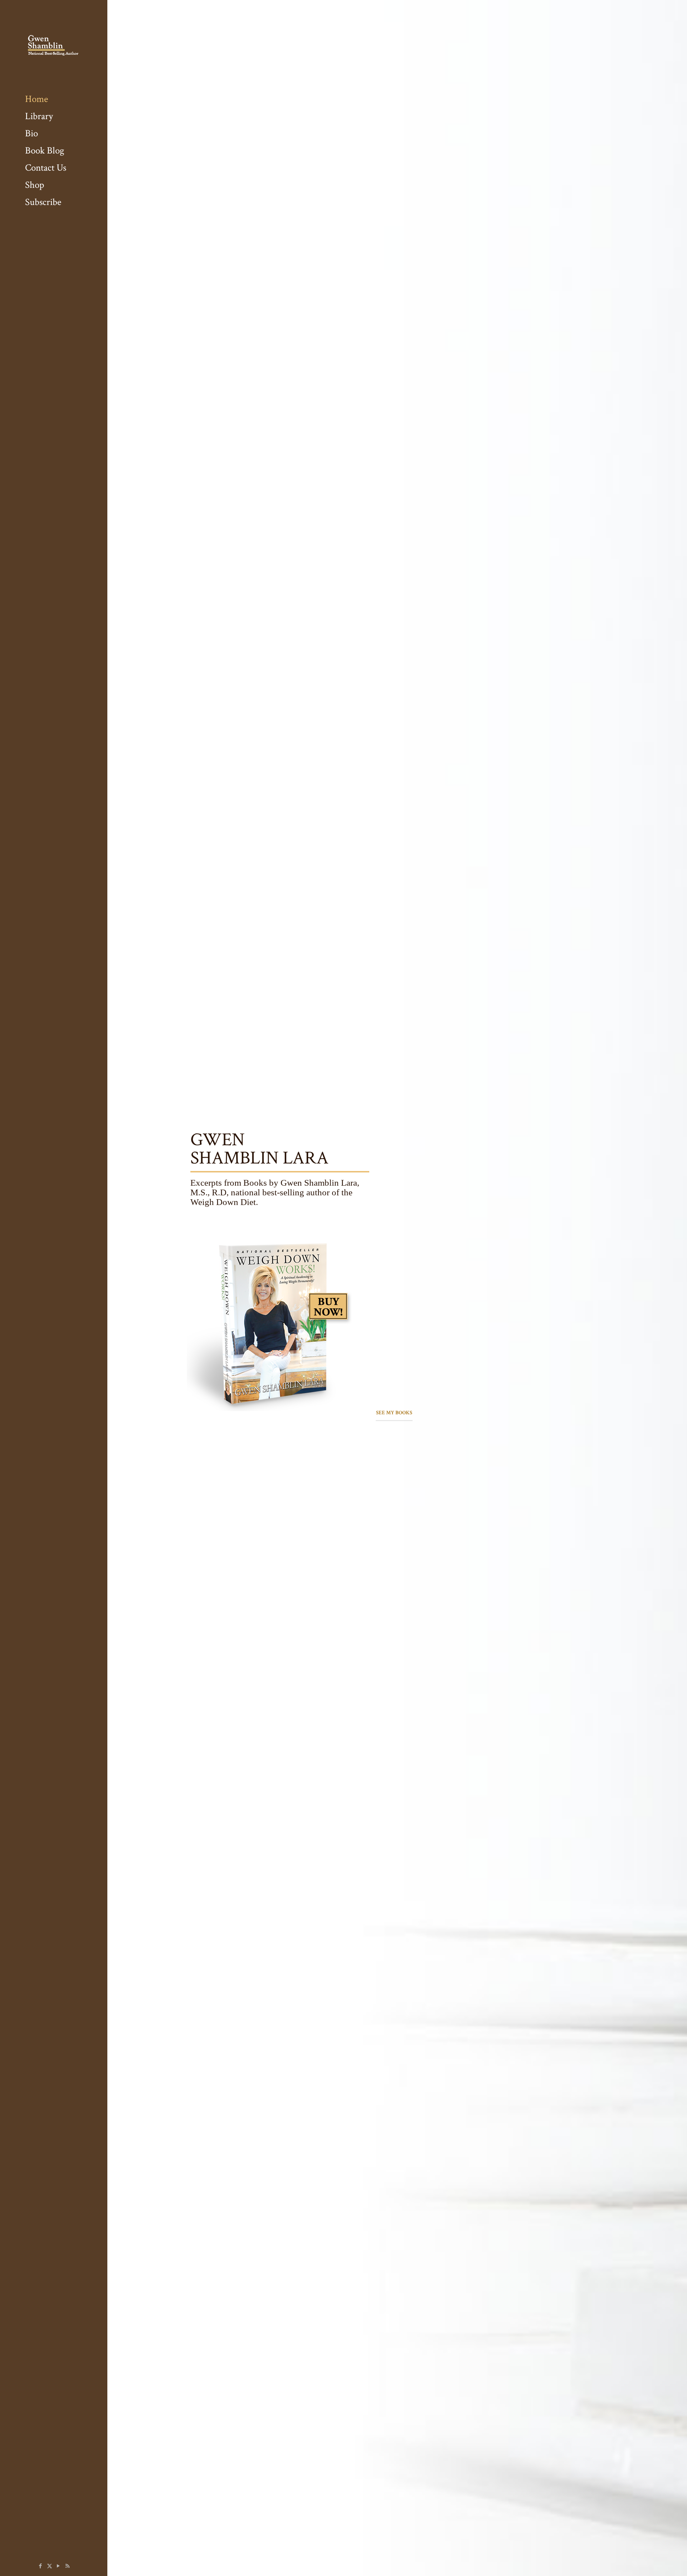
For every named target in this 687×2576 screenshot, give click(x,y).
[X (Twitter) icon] (50, 2566)
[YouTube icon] (59, 2566)
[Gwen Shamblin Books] (54, 45)
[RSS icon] (67, 2566)
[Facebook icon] (41, 2566)
